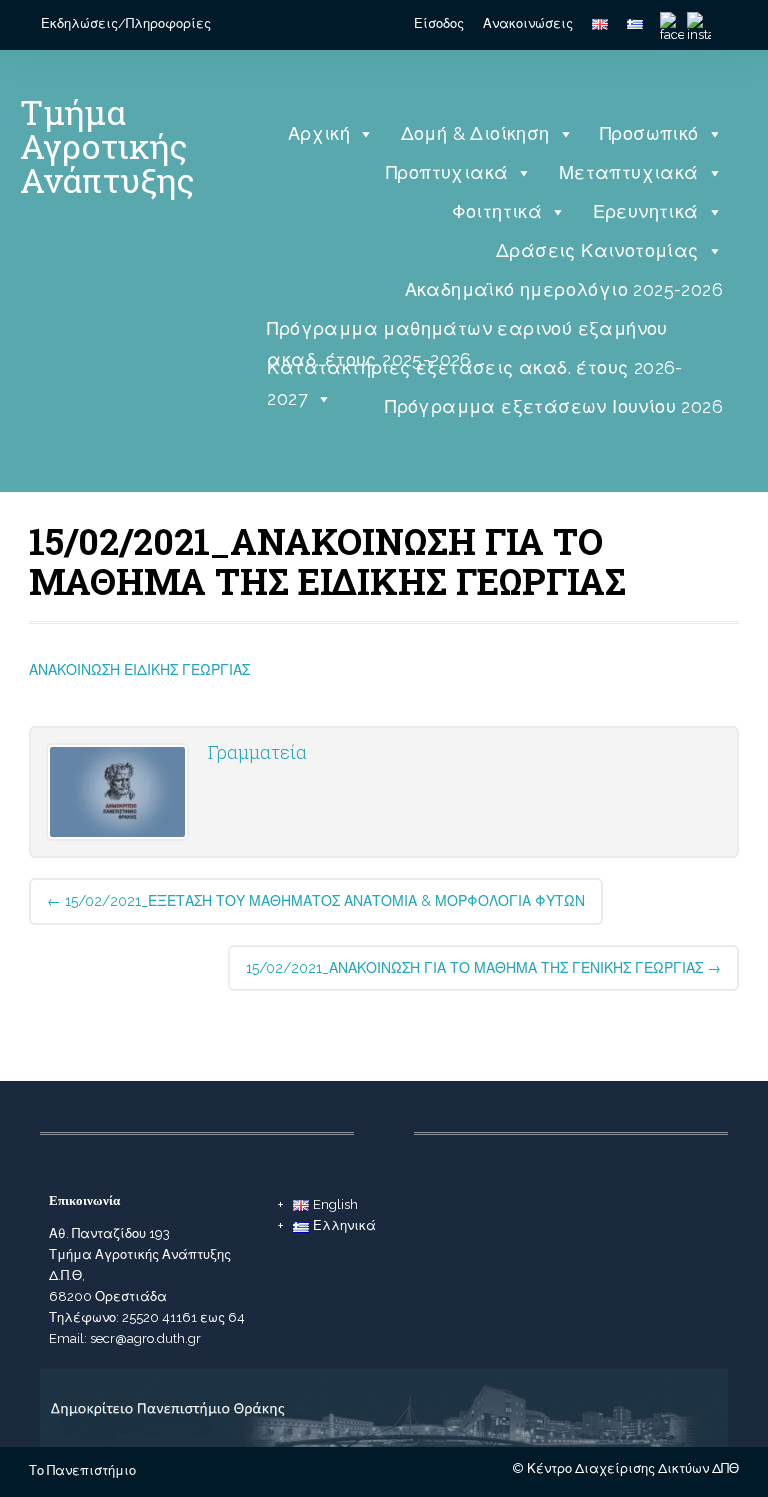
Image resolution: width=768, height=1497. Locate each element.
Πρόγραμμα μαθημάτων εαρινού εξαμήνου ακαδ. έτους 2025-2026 (467, 333)
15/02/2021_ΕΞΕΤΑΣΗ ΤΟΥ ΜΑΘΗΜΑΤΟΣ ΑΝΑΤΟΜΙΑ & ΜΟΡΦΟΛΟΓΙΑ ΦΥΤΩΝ (316, 901)
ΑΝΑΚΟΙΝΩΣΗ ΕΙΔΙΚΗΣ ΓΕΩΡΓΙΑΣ (139, 670)
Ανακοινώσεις (528, 23)
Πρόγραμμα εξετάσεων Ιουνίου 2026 (554, 406)
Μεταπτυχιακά (629, 172)
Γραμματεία (257, 752)
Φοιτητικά (497, 211)
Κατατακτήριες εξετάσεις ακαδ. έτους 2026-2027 (474, 372)
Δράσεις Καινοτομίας (597, 250)
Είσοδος (439, 23)
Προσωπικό (649, 133)
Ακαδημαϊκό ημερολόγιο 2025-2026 (564, 289)
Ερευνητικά (646, 211)
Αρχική (319, 133)
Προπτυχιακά (447, 172)
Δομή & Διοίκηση (475, 133)
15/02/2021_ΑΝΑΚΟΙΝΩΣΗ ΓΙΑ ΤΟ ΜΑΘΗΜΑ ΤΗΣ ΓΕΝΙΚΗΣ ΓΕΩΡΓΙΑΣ (483, 968)
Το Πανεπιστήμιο (82, 1470)
